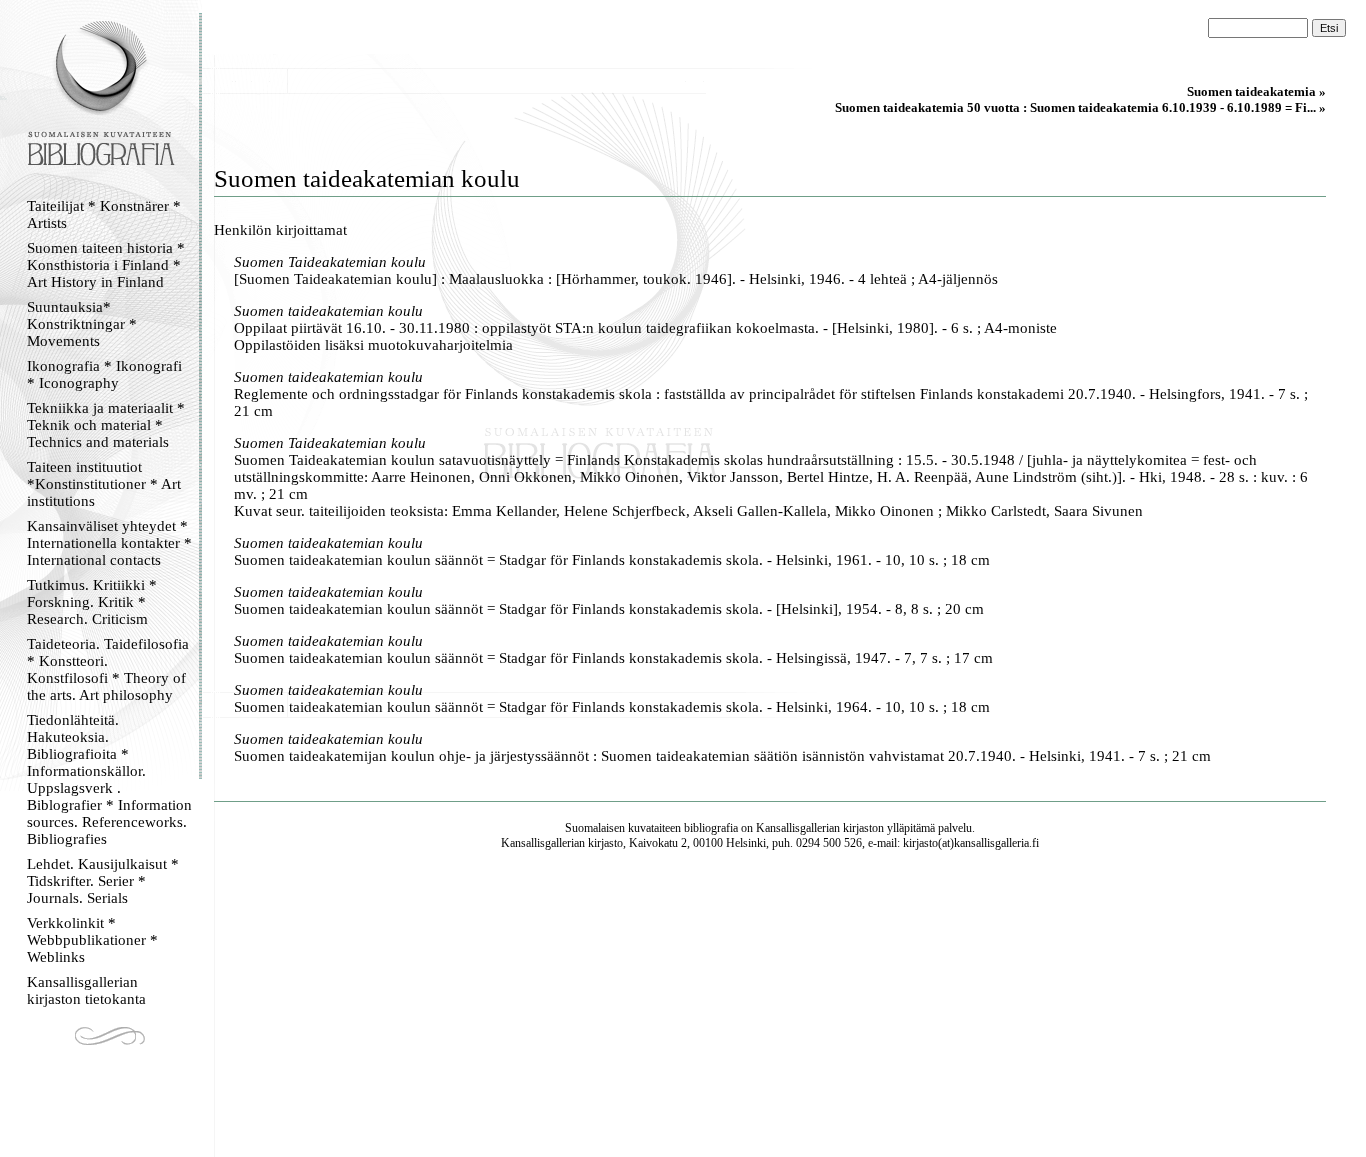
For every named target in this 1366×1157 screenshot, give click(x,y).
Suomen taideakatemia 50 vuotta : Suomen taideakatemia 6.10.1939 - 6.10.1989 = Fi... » (1080, 107)
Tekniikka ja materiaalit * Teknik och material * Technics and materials (106, 425)
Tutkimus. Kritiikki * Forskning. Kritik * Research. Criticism (92, 602)
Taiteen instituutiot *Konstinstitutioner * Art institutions (104, 484)
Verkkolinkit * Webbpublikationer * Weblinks (92, 940)
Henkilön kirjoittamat (280, 230)
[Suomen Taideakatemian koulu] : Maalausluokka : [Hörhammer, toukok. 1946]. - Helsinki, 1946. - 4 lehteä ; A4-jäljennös (616, 279)
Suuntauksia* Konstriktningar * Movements (82, 324)
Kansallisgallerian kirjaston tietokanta (86, 990)
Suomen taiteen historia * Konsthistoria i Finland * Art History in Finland (106, 265)
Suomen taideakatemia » (1256, 91)
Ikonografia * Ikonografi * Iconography (104, 374)
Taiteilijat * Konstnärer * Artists (104, 214)
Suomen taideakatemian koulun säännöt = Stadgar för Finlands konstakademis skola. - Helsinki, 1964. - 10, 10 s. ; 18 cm (612, 707)
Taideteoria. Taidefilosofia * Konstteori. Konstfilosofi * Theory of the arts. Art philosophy (108, 669)
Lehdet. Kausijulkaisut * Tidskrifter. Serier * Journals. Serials (103, 881)
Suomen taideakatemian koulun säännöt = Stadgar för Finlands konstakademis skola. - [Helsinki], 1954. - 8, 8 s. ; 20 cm (609, 609)
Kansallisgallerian (798, 828)
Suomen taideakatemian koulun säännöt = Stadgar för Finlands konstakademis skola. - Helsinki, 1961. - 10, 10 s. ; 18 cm (612, 560)
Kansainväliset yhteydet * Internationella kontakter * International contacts (109, 543)
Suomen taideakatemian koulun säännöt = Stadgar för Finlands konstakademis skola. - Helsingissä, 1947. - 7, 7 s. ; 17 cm (613, 658)
